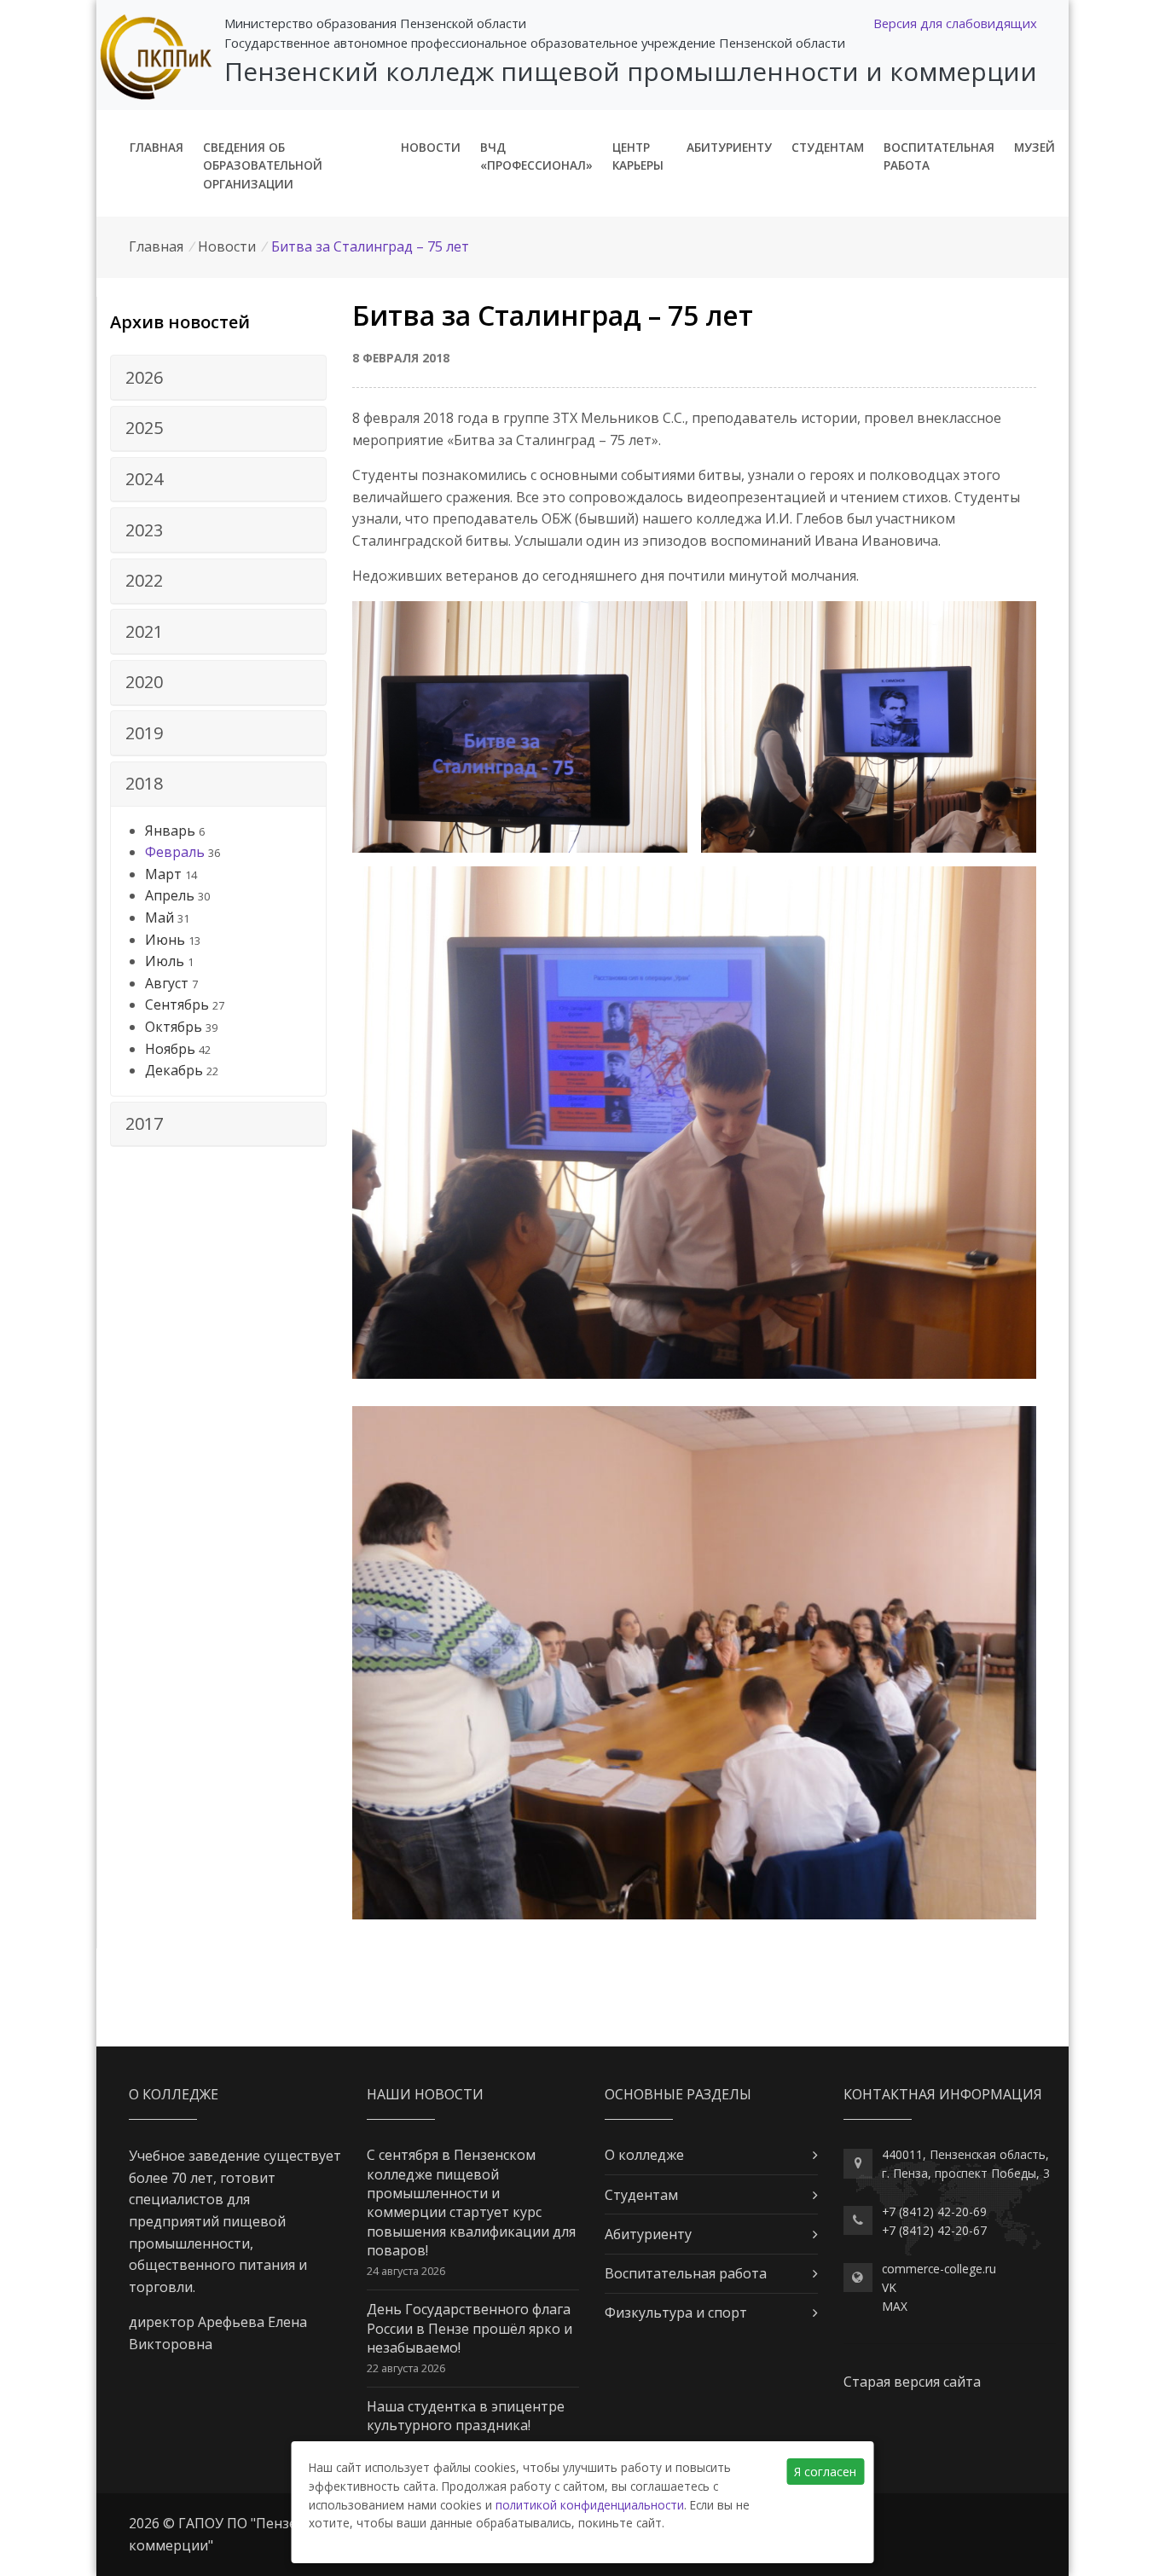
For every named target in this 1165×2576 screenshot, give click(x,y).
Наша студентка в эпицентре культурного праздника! (466, 2416)
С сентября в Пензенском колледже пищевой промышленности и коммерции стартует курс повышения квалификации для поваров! (471, 2203)
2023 (144, 530)
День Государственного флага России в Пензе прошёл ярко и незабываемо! (469, 2328)
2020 (144, 682)
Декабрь (174, 1070)
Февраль (175, 852)
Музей (1035, 147)
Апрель (170, 895)
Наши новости (425, 2094)
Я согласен (825, 2472)
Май (159, 918)
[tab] (218, 378)
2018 (144, 783)
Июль (165, 961)
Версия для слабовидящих (955, 23)
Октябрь (174, 1027)
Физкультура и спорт (676, 2313)
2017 (144, 1123)
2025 (144, 428)
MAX (895, 2306)
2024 (144, 479)
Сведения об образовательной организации (263, 166)
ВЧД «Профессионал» (536, 156)
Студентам (828, 147)
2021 (144, 631)
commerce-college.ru (939, 2269)
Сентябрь (177, 1004)
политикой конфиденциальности (590, 2505)
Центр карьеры (638, 156)
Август (167, 983)
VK (889, 2287)
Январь (170, 831)
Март (163, 874)
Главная (156, 147)
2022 (144, 580)
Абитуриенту (729, 147)
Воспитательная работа (939, 156)
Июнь (165, 940)
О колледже (644, 2155)
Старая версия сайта (912, 2382)
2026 (144, 377)
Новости (431, 147)
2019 (144, 733)
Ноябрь (170, 1049)
